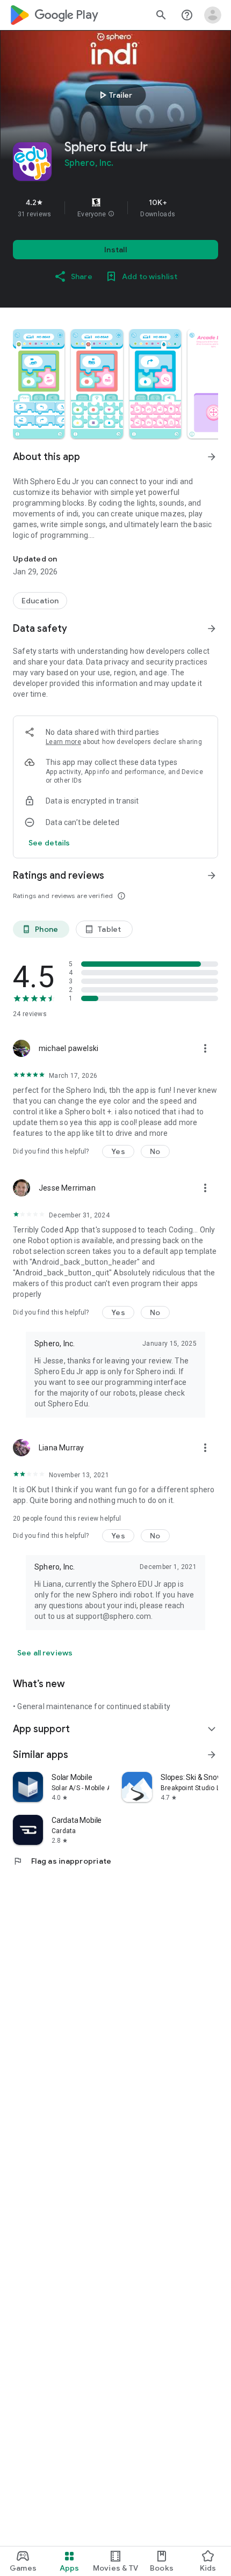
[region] (115, 208)
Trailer (114, 95)
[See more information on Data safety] (212, 629)
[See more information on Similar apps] (212, 1755)
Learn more (63, 742)
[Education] (40, 601)
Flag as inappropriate (62, 1861)
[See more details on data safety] (49, 843)
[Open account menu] (213, 15)
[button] (111, 214)
